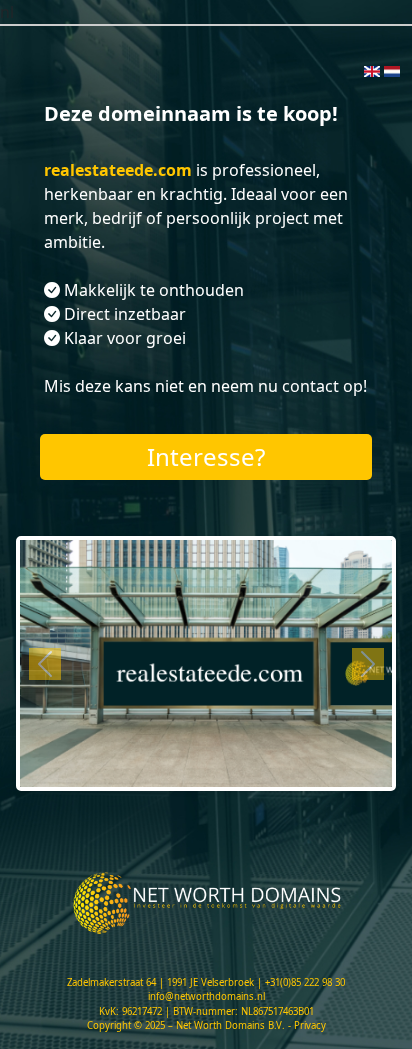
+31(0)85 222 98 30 (305, 982)
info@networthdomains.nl (206, 996)
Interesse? (206, 456)
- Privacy (307, 1025)
